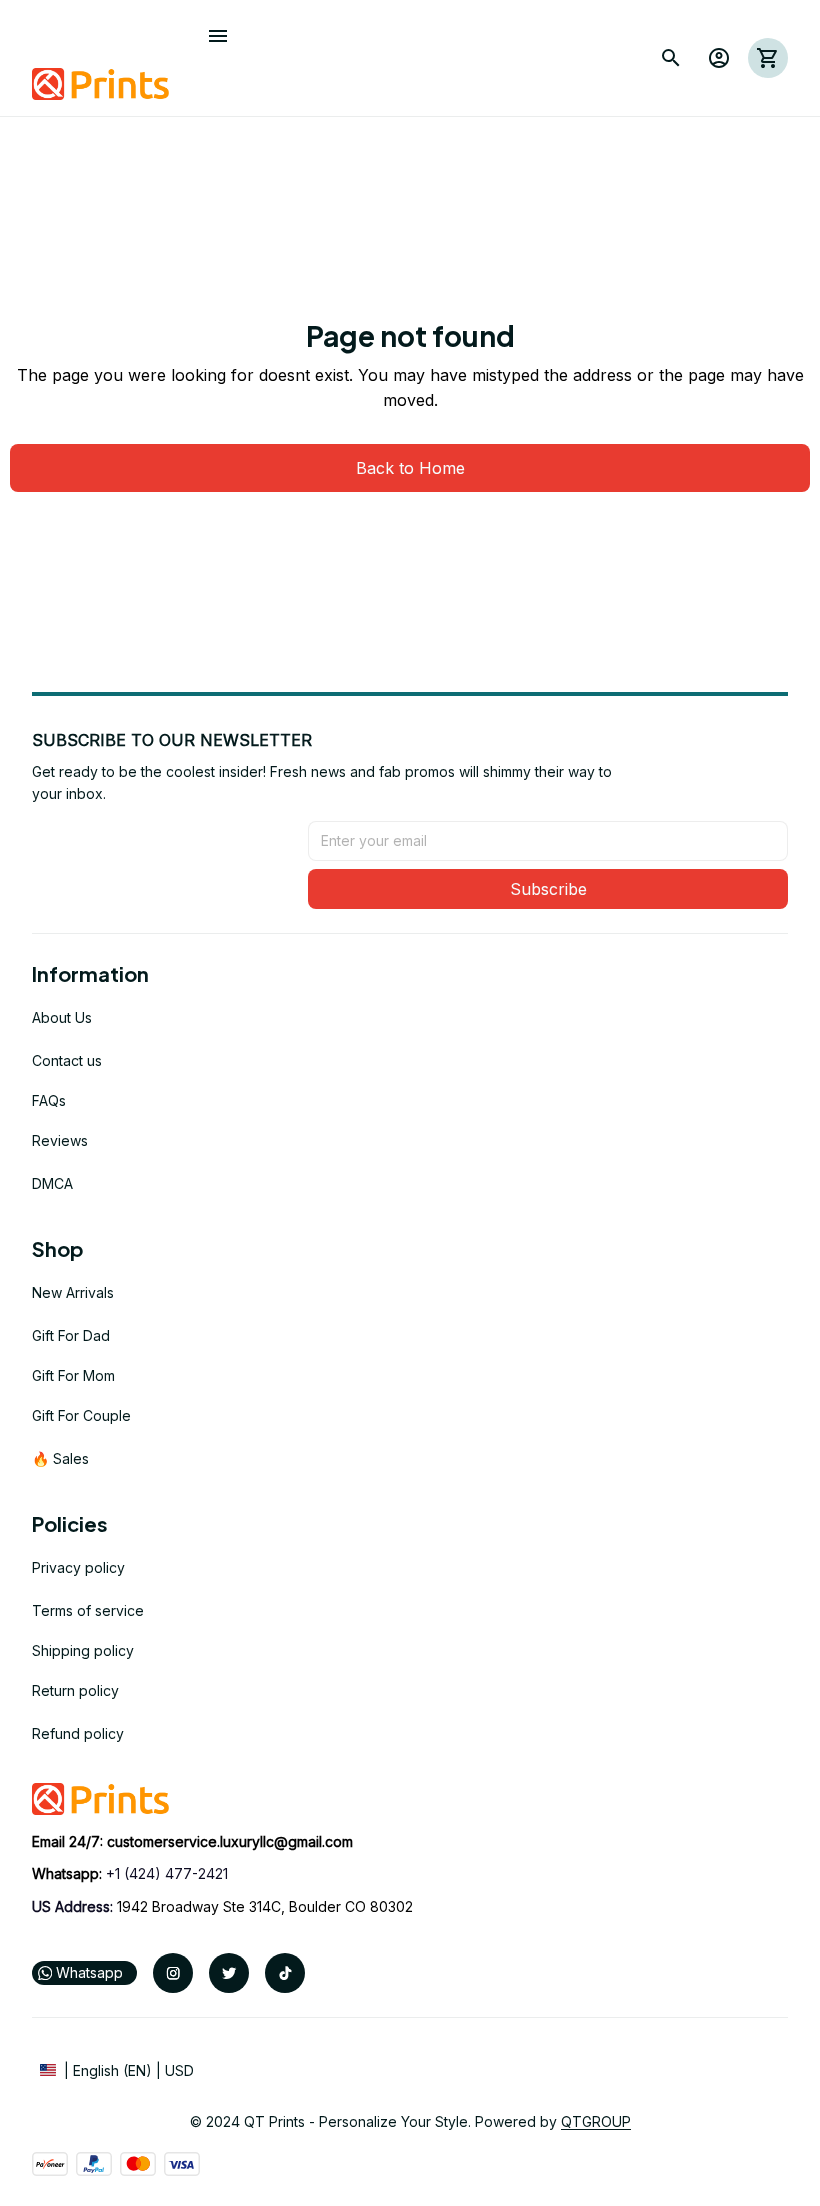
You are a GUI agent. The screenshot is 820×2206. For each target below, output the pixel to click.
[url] (230, 1842)
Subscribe (548, 889)
